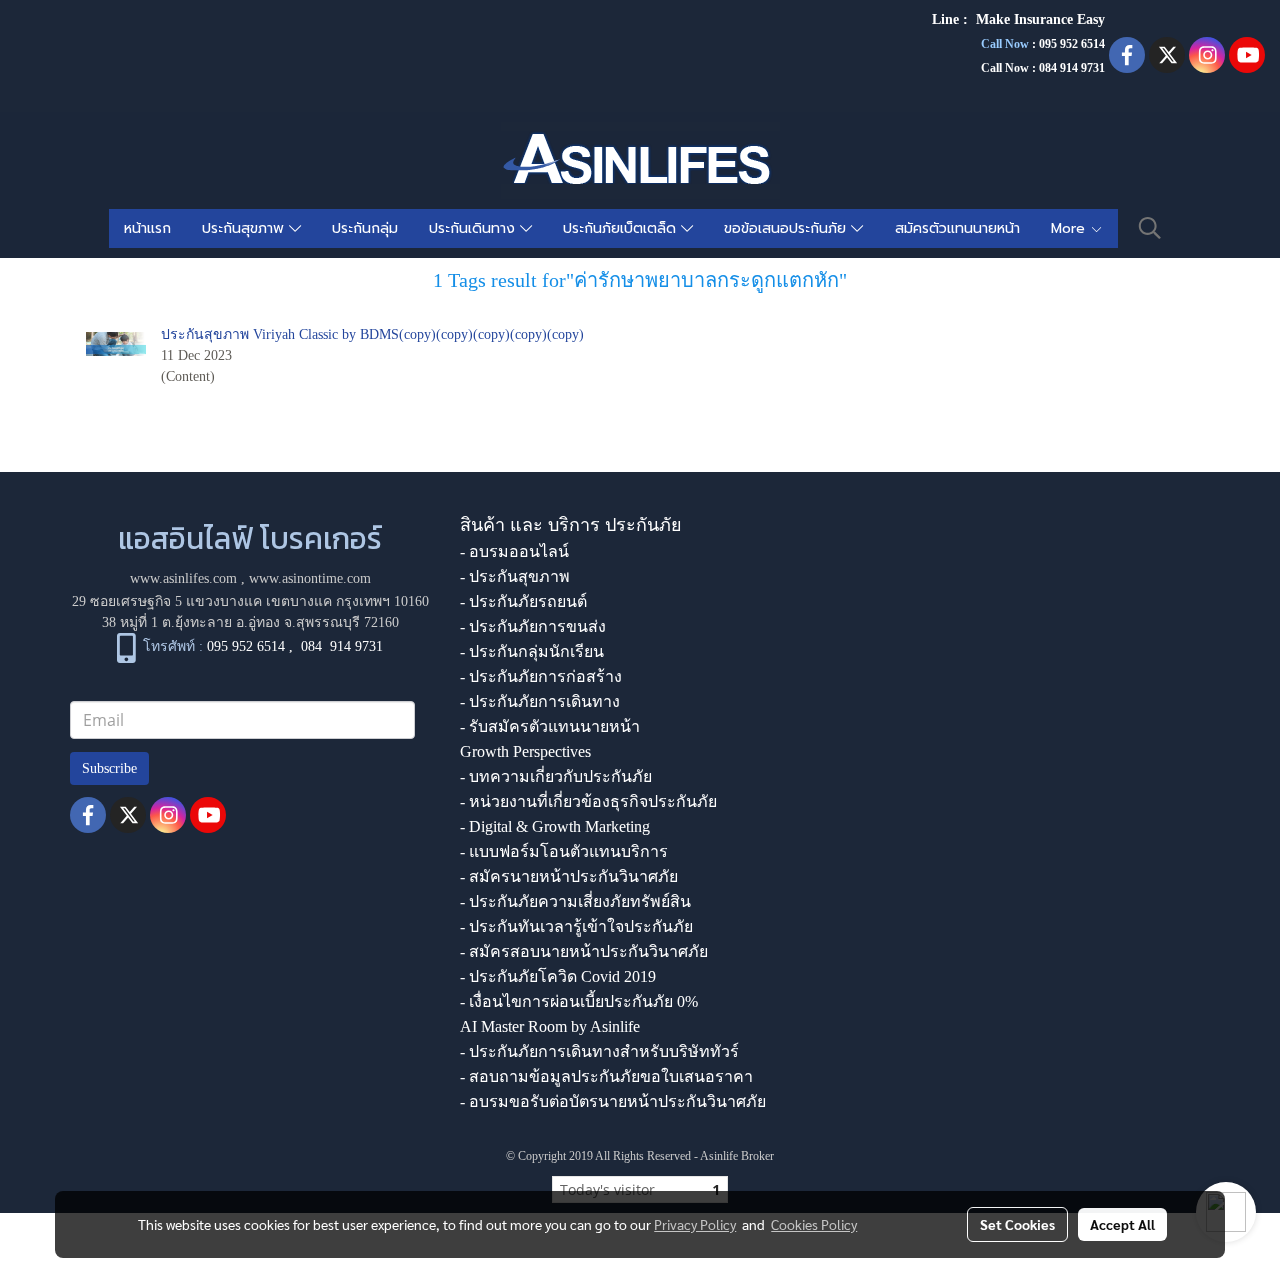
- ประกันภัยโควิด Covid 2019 (558, 976)
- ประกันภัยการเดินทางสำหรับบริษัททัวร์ (599, 1051)
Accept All (1122, 1224)
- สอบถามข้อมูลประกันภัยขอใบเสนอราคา (606, 1076)
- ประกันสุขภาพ (515, 576)
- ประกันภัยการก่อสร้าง (541, 676)
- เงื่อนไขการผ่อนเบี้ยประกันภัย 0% (579, 1001)
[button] (1150, 228)
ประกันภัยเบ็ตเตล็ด (622, 228)
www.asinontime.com (310, 578)
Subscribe (109, 768)
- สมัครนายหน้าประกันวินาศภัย (569, 876)
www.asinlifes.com (183, 578)
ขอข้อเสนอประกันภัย (787, 228)
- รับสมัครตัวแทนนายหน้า (550, 726)
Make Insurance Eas (1037, 19)
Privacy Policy (695, 1224)
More (1070, 228)
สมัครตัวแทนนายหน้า (957, 228)
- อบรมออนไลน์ (514, 551)
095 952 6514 (1072, 44)
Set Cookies (1017, 1224)
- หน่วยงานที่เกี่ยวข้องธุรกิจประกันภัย (588, 801)
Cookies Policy (814, 1224)
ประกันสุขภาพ (245, 228)
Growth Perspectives (525, 751)
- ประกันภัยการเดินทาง (540, 701)
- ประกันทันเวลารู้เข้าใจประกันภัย (576, 926)
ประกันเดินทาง (474, 228)
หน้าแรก (147, 228)
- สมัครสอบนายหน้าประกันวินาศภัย (584, 951)
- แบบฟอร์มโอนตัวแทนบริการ (564, 851)
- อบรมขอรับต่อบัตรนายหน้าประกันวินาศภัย (613, 1101)
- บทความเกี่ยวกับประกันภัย (556, 776)
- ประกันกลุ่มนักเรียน (532, 651)
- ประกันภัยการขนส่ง (533, 626)
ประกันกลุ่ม (365, 228)
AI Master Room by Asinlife (550, 1026)
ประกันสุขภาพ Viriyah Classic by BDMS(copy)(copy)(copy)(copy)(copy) (372, 334)
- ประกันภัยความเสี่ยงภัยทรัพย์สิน (575, 901)
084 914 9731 (342, 646)
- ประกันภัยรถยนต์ (523, 601)
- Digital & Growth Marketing (555, 826)
